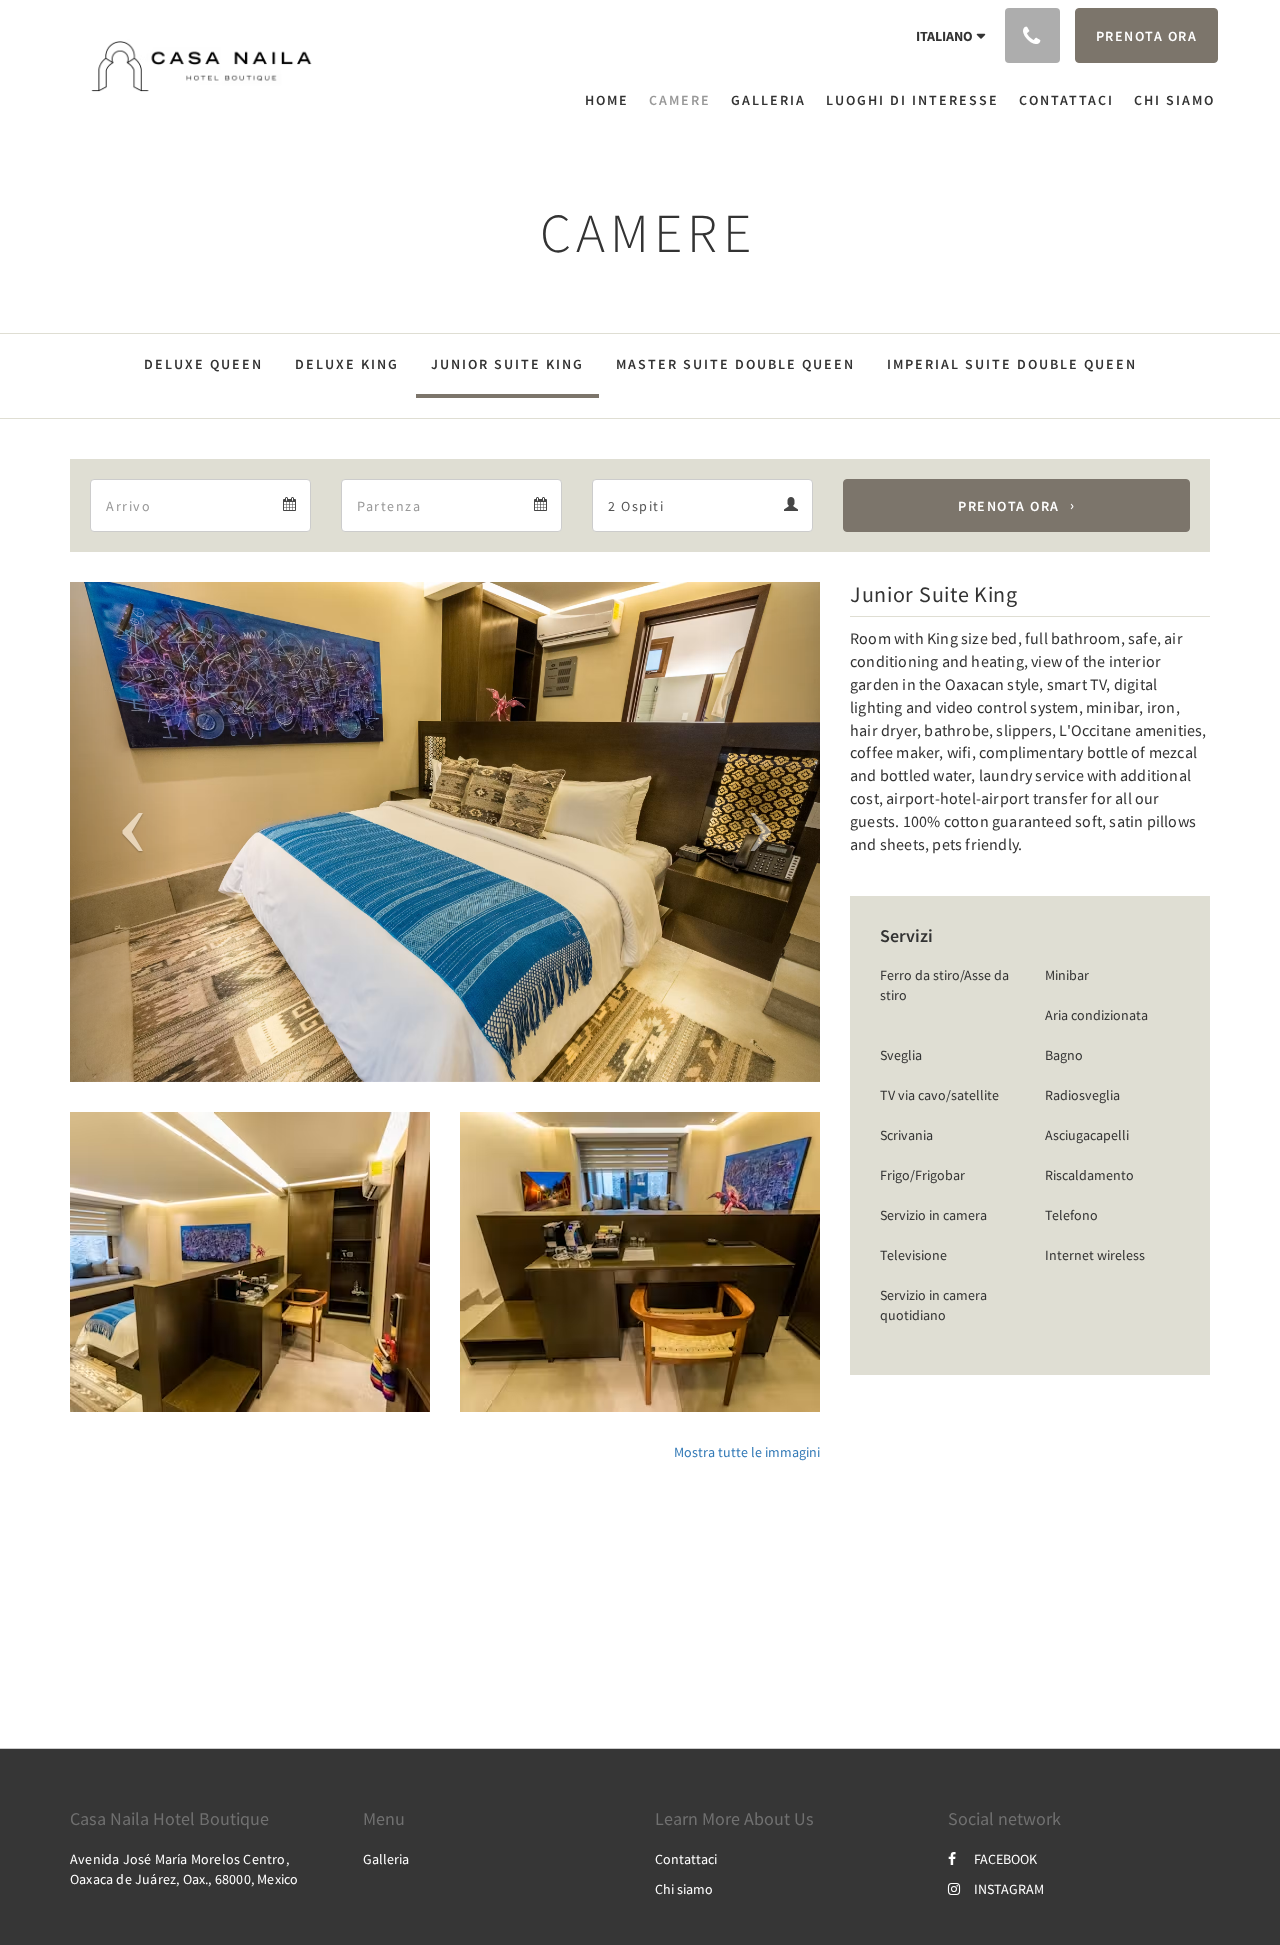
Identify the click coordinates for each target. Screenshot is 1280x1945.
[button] (126, 832)
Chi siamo (684, 1889)
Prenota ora (1009, 506)
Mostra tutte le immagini (747, 1452)
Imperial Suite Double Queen (1012, 364)
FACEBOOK (1005, 1859)
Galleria (386, 1859)
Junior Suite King (507, 364)
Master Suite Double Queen (735, 364)
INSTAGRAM (1009, 1889)
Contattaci (686, 1859)
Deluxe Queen (203, 364)
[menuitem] (612, 100)
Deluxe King (347, 364)
